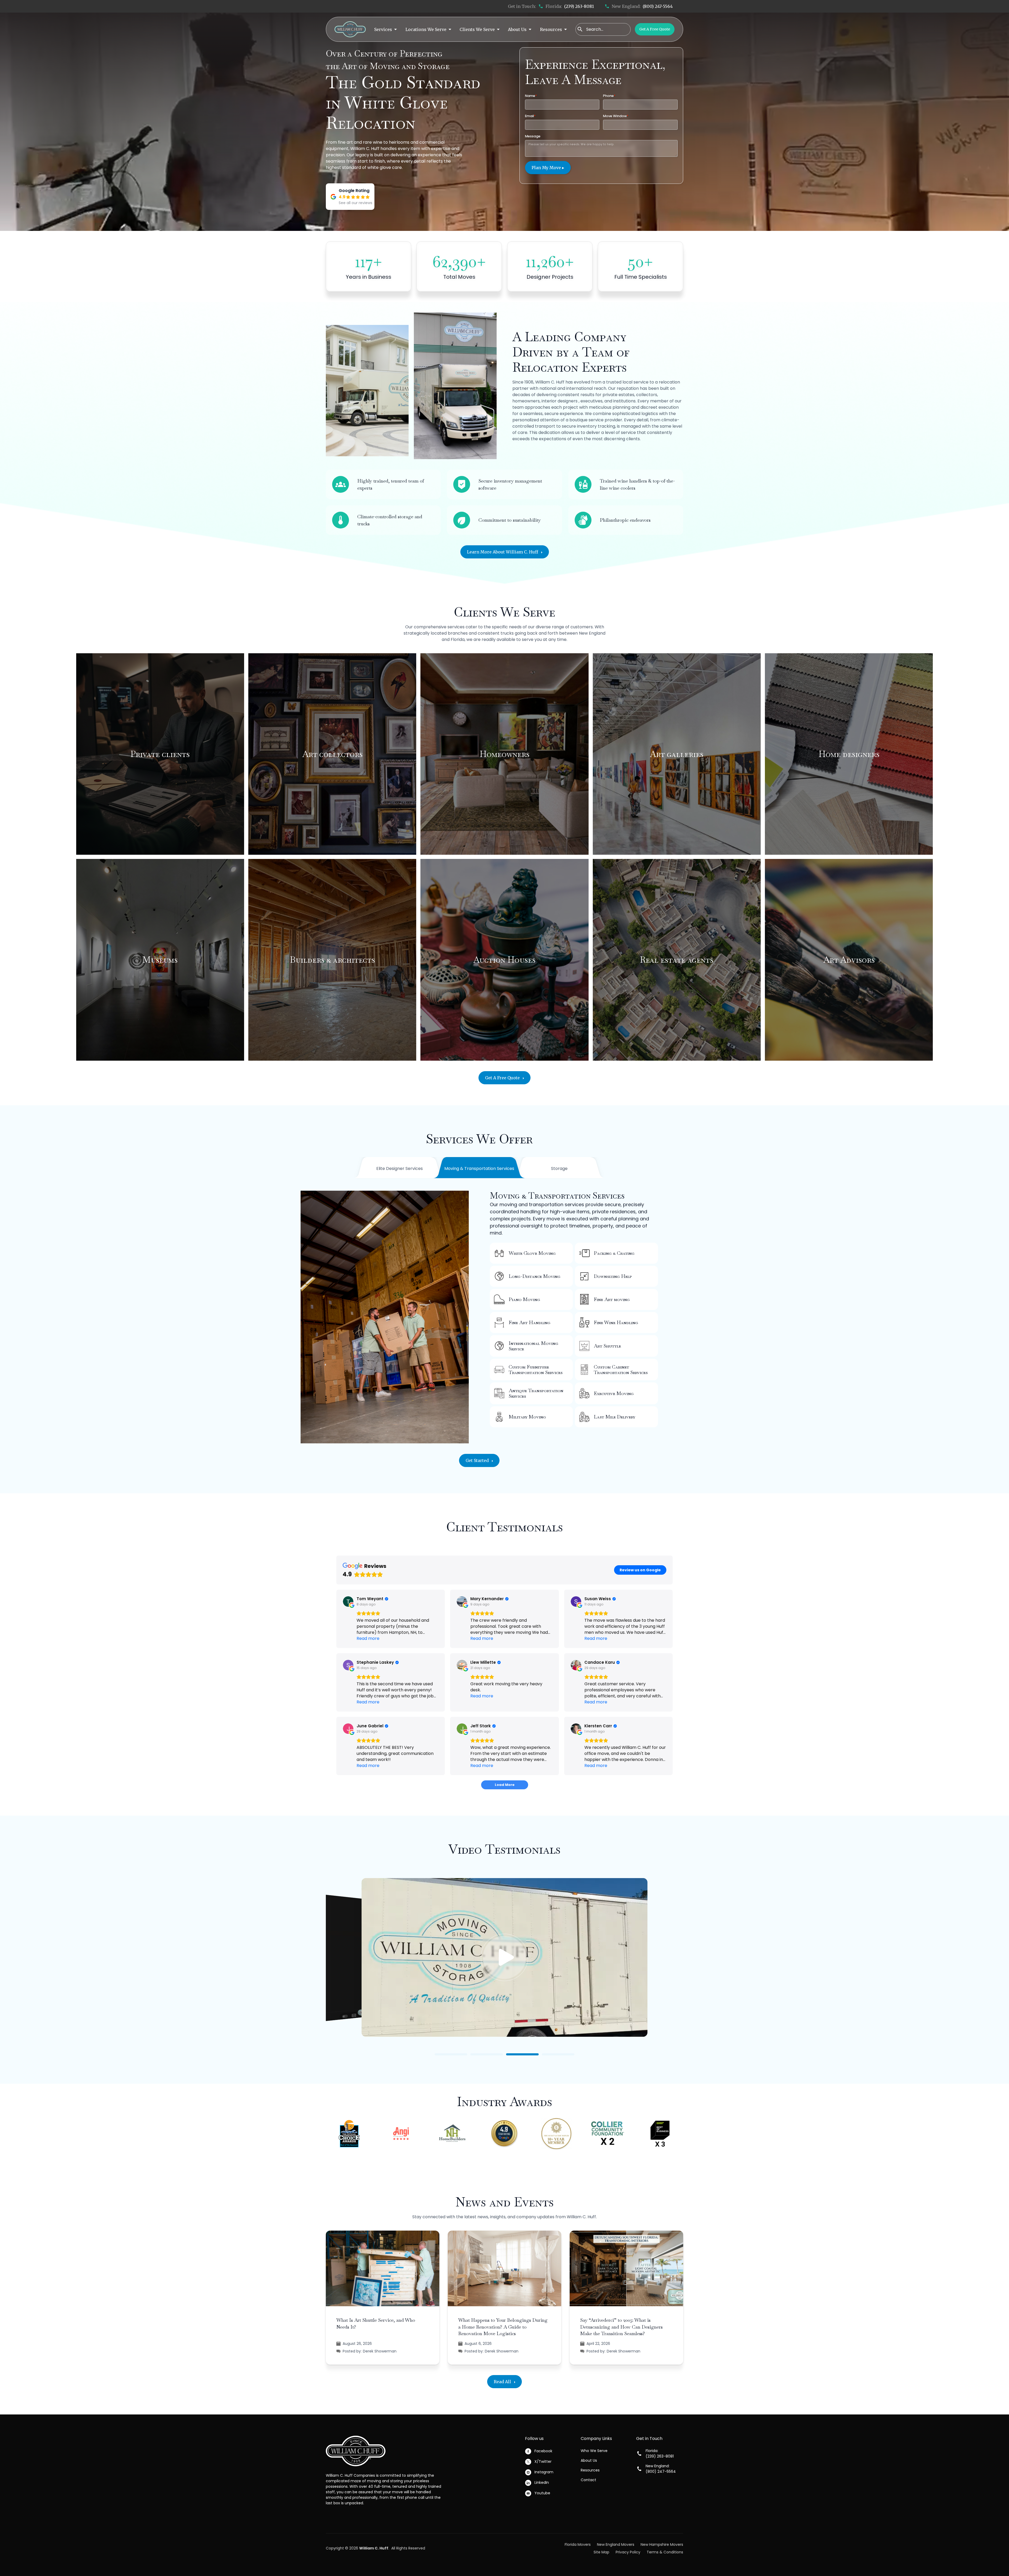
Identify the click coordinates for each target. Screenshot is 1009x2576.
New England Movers (616, 2544)
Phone (609, 96)
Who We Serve (594, 2451)
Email (530, 116)
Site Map (601, 2552)
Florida (458, 639)
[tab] (399, 1169)
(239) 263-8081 (579, 6)
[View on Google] (348, 1601)
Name (531, 96)
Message (533, 136)
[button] (385, 29)
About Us (589, 2460)
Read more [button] (368, 1638)
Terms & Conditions (665, 2552)
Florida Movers (578, 2544)
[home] (350, 29)
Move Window (616, 116)
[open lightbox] (504, 1957)
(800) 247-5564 (658, 6)
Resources (590, 2470)
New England (592, 633)
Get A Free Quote (655, 29)
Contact (588, 2480)
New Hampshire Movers (662, 2544)
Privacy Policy (628, 2552)
